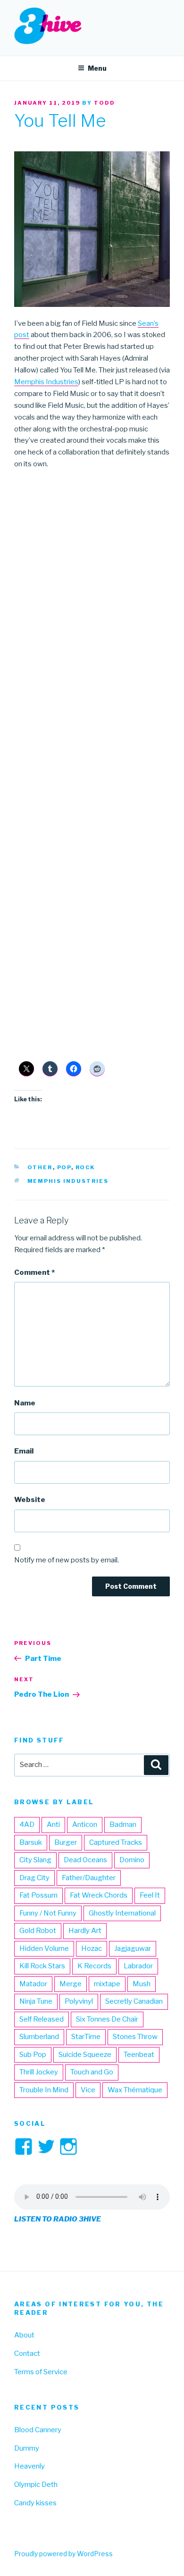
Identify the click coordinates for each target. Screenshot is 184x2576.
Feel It (150, 1895)
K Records (94, 1966)
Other (40, 1167)
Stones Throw (135, 2037)
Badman (123, 1825)
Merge (71, 1984)
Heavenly (29, 2466)
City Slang (35, 1860)
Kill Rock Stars (42, 1966)
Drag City (34, 1878)
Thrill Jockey (39, 2072)
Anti (53, 1825)
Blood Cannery (38, 2430)
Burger (66, 1842)
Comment (34, 1272)
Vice (88, 2090)
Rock (85, 1167)
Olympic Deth (36, 2485)
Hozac (92, 1949)
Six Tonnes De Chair (107, 2019)
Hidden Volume (44, 1949)
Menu (97, 68)
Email (24, 1451)
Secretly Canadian (134, 2001)
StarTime (86, 2037)
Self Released (42, 2019)
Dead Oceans (85, 1860)
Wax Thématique (135, 2090)
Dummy (27, 2448)
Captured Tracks (116, 1842)
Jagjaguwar (133, 1949)
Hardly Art (85, 1931)
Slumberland (39, 2037)
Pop (64, 1167)
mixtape (107, 1984)
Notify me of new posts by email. (67, 1560)
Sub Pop (33, 2055)
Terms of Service (41, 2372)
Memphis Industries (46, 382)
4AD (27, 1825)
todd (105, 103)
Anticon (85, 1825)
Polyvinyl (79, 2001)
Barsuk (31, 1842)
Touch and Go (92, 2072)
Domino (132, 1860)
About (24, 2335)
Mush (142, 1984)
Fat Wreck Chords (99, 1895)
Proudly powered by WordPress (63, 2554)
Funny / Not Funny (48, 1913)
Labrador (138, 1966)
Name (25, 1403)
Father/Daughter (89, 1878)
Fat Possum (38, 1895)
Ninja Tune (36, 2001)
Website (30, 1500)
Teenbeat (139, 2055)
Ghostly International (122, 1913)
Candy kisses (35, 2503)
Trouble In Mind (44, 2090)
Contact (27, 2353)
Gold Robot (38, 1931)
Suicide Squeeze (85, 2055)
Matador (33, 1984)
